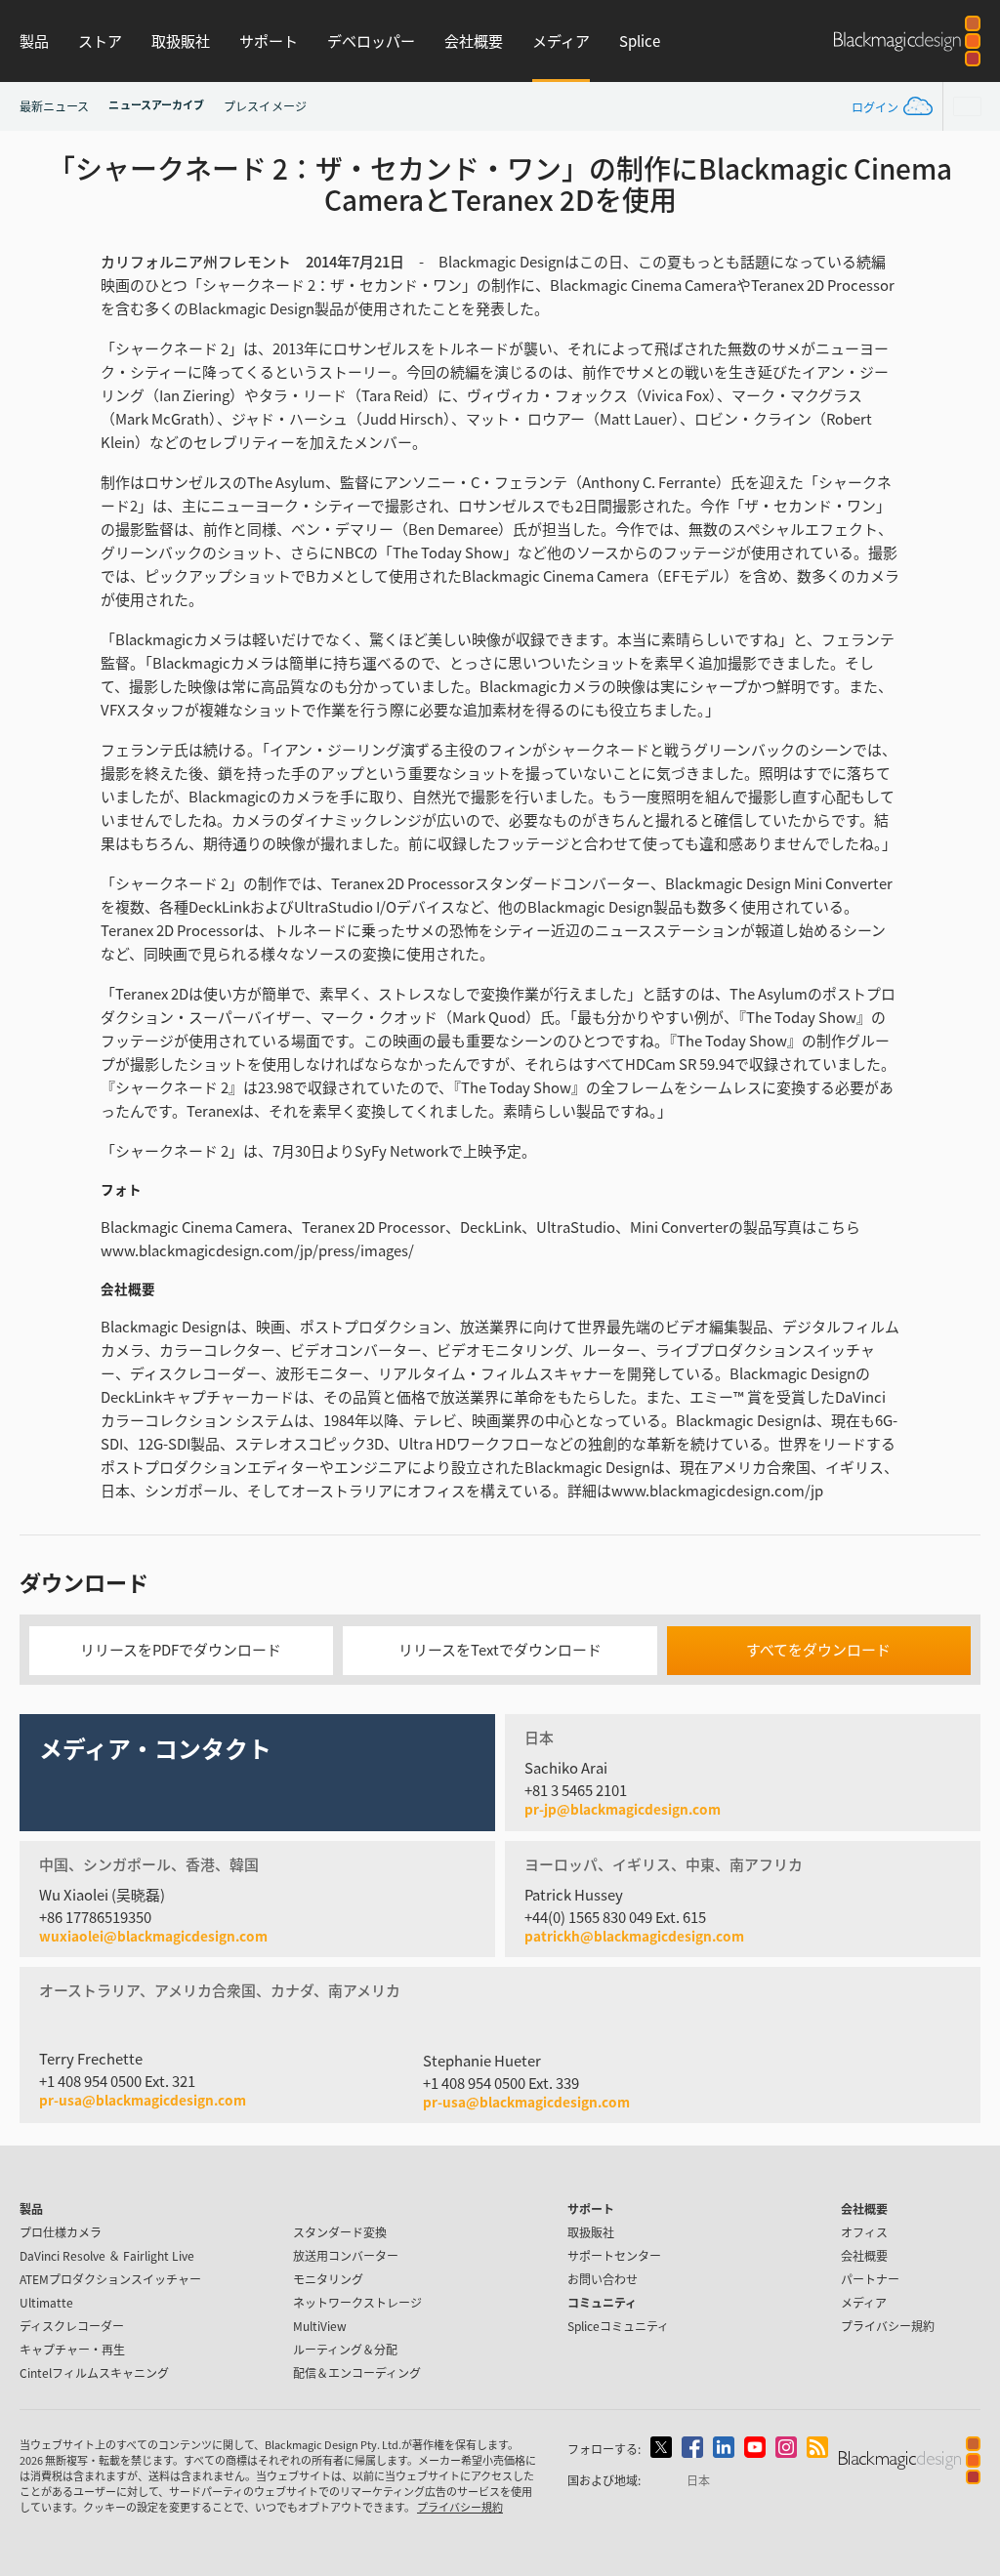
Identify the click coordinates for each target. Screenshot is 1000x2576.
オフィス (864, 2232)
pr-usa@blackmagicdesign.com (143, 2100)
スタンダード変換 (340, 2232)
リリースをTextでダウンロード (500, 1649)
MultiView (320, 2326)
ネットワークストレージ (357, 2302)
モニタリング (328, 2279)
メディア (561, 41)
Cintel (94, 2372)
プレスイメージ (265, 106)
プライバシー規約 (888, 2326)
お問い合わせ (603, 2279)
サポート (269, 41)
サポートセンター (614, 2255)
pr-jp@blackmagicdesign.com (623, 1810)
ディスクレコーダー (72, 2326)
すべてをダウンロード (818, 1649)
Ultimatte (46, 2302)
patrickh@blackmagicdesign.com (634, 1937)
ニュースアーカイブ (156, 104)
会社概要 (474, 41)
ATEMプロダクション (110, 2279)
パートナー (870, 2279)
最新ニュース (54, 106)
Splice (640, 41)
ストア (100, 41)
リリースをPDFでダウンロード (181, 1649)
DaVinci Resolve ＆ (107, 2255)
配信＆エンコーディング (357, 2372)
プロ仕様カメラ (61, 2232)
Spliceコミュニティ (618, 2326)
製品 (34, 41)
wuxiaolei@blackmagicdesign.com (153, 1937)
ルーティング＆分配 (345, 2349)
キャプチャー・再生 (72, 2349)
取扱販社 (181, 41)
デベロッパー (371, 41)
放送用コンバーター (346, 2255)
